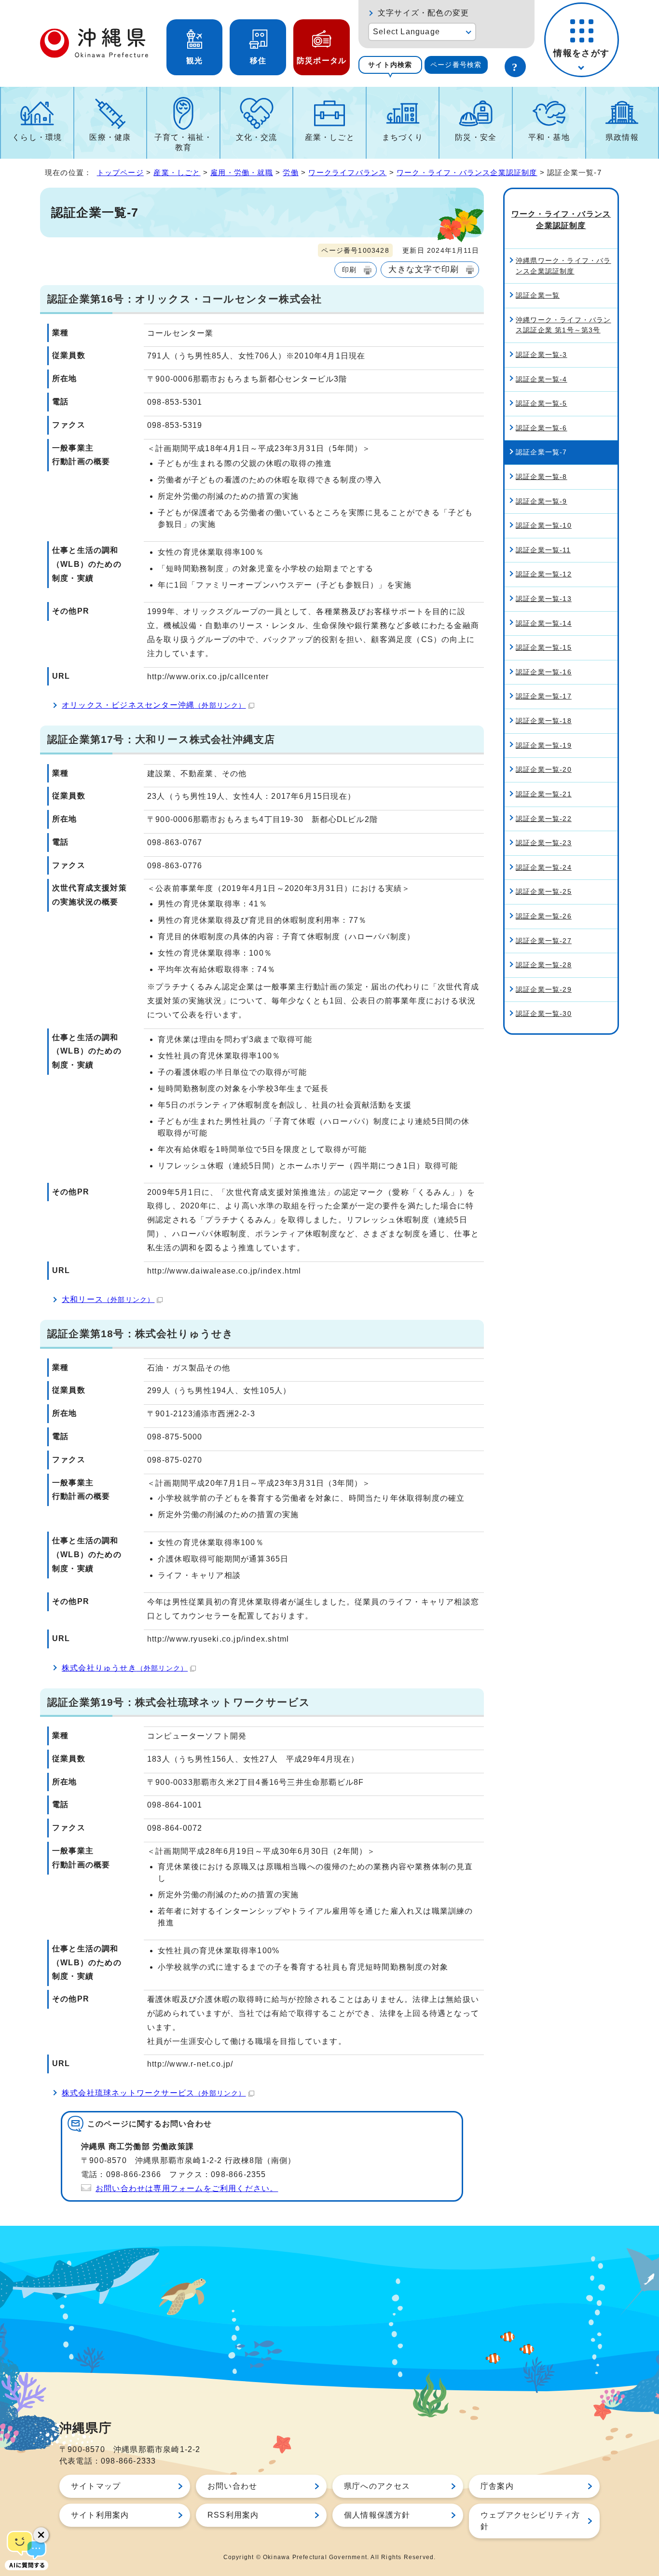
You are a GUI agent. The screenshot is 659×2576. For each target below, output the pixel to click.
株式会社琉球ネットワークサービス (154, 2093)
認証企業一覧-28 (544, 965)
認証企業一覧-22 (544, 819)
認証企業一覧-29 (544, 989)
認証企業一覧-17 (544, 696)
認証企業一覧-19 (544, 745)
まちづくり (403, 137)
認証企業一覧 (538, 295)
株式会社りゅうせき (125, 1668)
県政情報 (622, 137)
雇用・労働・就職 (242, 172)
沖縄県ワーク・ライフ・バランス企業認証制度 (563, 266)
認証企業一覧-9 (542, 501)
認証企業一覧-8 (542, 477)
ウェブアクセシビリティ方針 (530, 2521)
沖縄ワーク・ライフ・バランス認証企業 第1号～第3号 (563, 325)
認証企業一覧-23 (544, 843)
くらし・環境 (37, 137)
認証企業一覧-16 (544, 672)
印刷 (349, 270)
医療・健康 (110, 137)
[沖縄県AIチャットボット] (27, 2549)
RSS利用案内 (233, 2515)
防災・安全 (476, 137)
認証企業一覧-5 (542, 403)
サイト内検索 (390, 65)
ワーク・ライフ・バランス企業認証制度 (467, 172)
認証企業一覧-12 (544, 574)
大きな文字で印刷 (424, 269)
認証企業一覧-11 (543, 550)
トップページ (120, 172)
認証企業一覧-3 (542, 355)
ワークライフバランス (347, 172)
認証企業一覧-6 (542, 428)
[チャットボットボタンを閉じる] (41, 2535)
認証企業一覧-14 (544, 623)
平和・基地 (549, 137)
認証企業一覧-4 (542, 379)
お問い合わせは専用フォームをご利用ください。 (187, 2188)
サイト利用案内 (100, 2515)
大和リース (108, 1299)
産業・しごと (330, 137)
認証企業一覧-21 (544, 794)
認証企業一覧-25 (544, 891)
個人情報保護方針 (377, 2515)
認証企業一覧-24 (544, 867)
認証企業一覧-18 (544, 721)
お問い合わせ (232, 2486)
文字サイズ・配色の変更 (423, 13)
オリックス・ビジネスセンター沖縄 (154, 705)
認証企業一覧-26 (544, 916)
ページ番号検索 (456, 65)
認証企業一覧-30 (544, 1014)
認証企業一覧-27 (544, 941)
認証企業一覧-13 (544, 599)
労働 (290, 172)
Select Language (406, 32)
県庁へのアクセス (377, 2486)
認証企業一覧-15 (544, 647)
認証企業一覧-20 (544, 769)
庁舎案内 (497, 2486)
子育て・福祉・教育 (183, 142)
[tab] (390, 65)
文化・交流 (257, 137)
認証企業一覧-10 (544, 525)
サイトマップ (96, 2486)
